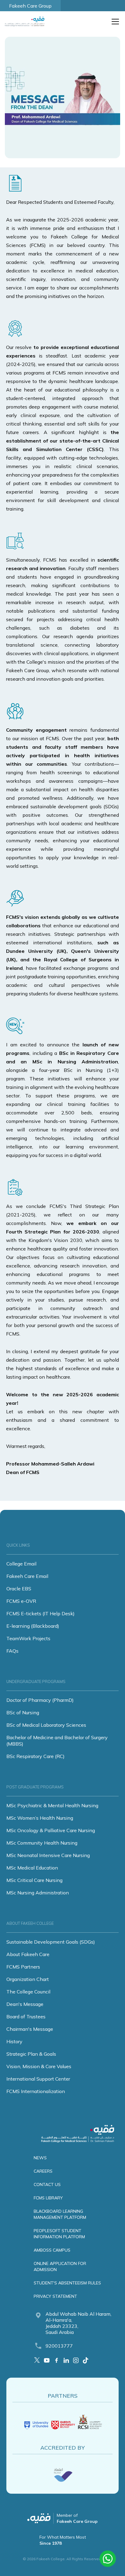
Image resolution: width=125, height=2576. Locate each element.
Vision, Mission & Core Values (39, 2066)
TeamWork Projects (28, 1638)
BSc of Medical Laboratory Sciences (46, 1725)
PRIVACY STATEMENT (55, 2296)
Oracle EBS (19, 1589)
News (40, 2158)
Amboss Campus (52, 2250)
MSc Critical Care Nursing (34, 1880)
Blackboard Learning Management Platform (60, 2214)
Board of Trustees (26, 2017)
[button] (114, 22)
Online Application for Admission (60, 2266)
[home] (26, 22)
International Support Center (38, 2079)
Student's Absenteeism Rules (67, 2283)
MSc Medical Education (32, 1868)
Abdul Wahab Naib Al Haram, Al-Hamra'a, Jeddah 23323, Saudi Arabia (78, 2323)
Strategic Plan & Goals (31, 2054)
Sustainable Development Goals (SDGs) (51, 1942)
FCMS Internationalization (36, 2091)
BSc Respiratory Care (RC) (35, 1756)
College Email (21, 1564)
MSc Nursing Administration (38, 1893)
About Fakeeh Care (28, 1954)
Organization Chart (28, 1979)
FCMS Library (48, 2198)
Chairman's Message (30, 2029)
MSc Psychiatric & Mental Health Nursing (52, 1805)
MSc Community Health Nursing (42, 1843)
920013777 (59, 2346)
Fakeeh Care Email (27, 1576)
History (14, 2041)
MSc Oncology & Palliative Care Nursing (51, 1830)
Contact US (47, 2184)
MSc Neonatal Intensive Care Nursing (48, 1855)
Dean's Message (25, 2004)
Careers (43, 2171)
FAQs (12, 1651)
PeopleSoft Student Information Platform (59, 2234)
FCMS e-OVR (21, 1601)
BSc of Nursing (23, 1712)
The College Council (28, 1992)
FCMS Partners (23, 1967)
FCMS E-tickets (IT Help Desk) (41, 1613)
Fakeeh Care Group (30, 6)
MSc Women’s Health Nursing (40, 1818)
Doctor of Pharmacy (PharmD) (40, 1700)
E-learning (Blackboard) (33, 1626)
